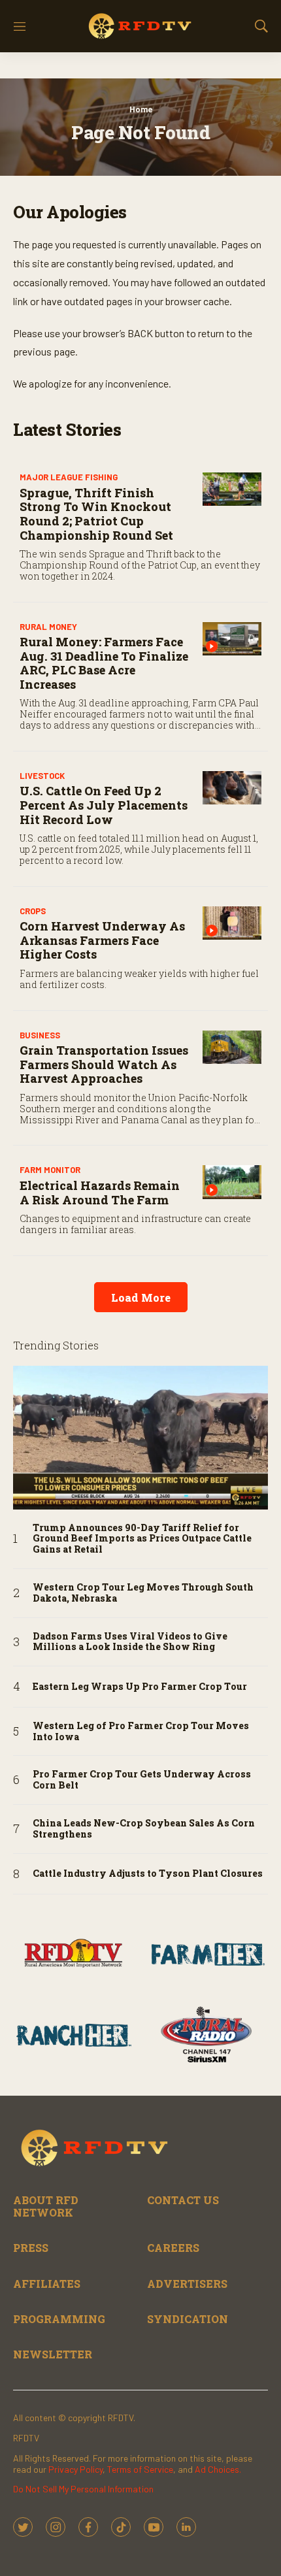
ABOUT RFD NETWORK (46, 2206)
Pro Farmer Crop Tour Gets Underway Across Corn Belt (142, 1780)
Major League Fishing (69, 477)
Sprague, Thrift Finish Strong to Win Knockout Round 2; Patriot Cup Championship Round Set (96, 514)
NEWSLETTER (53, 2354)
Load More (141, 1297)
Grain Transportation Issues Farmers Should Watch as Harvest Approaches (104, 1064)
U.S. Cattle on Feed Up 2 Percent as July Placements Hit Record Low (104, 805)
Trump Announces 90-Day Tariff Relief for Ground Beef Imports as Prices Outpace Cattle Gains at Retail (142, 1539)
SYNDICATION (188, 2319)
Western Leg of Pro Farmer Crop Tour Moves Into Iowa (141, 1732)
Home (141, 109)
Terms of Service (140, 2469)
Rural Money (48, 627)
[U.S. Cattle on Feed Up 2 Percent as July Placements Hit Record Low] (232, 788)
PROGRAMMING (59, 2319)
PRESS (31, 2248)
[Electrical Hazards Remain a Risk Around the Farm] (232, 1182)
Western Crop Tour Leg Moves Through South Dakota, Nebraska (143, 1593)
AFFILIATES (47, 2284)
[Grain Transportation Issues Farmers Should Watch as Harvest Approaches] (232, 1047)
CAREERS (173, 2248)
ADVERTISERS (187, 2284)
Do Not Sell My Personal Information (83, 2489)
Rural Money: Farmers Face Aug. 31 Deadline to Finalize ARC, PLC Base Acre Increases (104, 663)
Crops (33, 911)
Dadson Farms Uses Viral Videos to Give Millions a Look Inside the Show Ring (130, 1642)
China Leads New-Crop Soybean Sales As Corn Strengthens (144, 1829)
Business (40, 1035)
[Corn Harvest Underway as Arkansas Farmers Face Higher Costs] (232, 923)
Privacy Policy (75, 2469)
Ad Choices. (218, 2469)
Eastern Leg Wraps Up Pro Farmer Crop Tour (140, 1687)
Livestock (42, 776)
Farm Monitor (50, 1170)
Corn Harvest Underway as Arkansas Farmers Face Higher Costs (102, 940)
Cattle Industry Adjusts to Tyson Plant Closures (148, 1874)
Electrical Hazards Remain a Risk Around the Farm (100, 1193)
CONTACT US (183, 2200)
